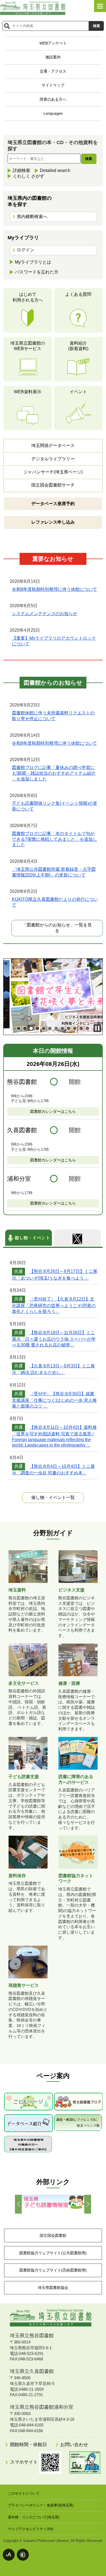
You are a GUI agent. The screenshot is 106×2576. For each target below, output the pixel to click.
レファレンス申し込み (53, 522)
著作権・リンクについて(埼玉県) (34, 2517)
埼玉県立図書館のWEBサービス (28, 346)
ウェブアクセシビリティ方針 (31, 2529)
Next (88, 2204)
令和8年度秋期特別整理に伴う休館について (54, 589)
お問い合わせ (74, 2445)
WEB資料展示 (28, 392)
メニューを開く (100, 6)
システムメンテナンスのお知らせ (45, 614)
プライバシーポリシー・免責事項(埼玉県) (41, 2505)
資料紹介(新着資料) (78, 346)
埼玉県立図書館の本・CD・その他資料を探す (53, 146)
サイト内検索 (7, 26)
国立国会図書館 (53, 2235)
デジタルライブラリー (53, 459)
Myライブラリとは (33, 262)
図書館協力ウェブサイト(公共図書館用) (53, 2253)
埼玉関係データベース (53, 445)
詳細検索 (21, 170)
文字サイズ (9, 2555)
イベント (78, 392)
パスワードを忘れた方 (37, 272)
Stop (97, 1028)
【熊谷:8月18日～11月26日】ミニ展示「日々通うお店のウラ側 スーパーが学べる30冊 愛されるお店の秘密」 (54, 1339)
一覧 (53, 1497)
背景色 (23, 2555)
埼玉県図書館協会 (53, 2288)
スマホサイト (25, 2462)
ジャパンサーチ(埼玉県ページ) (53, 472)
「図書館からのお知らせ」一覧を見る (57, 928)
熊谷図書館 (22, 1082)
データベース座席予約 (53, 504)
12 (87, 1028)
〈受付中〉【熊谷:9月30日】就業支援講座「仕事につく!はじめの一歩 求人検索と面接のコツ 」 (54, 1400)
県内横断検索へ (32, 217)
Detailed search (55, 170)
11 (81, 1028)
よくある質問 (78, 294)
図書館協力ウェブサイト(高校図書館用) (53, 2270)
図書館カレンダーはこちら (53, 1111)
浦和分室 (19, 1179)
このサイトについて (24, 2493)
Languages (53, 113)
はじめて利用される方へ (28, 297)
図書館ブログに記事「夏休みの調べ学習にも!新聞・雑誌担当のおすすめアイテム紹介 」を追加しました (54, 773)
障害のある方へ (53, 99)
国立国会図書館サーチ (53, 485)
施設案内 (53, 57)
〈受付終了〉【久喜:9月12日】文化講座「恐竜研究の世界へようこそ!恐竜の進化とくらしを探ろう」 (54, 1305)
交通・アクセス (53, 71)
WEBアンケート (53, 43)
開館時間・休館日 (28, 2445)
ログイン (26, 250)
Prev (18, 2204)
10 (75, 1028)
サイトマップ (53, 85)
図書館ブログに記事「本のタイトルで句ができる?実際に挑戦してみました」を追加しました (54, 839)
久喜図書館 (22, 1130)
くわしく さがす (29, 176)
